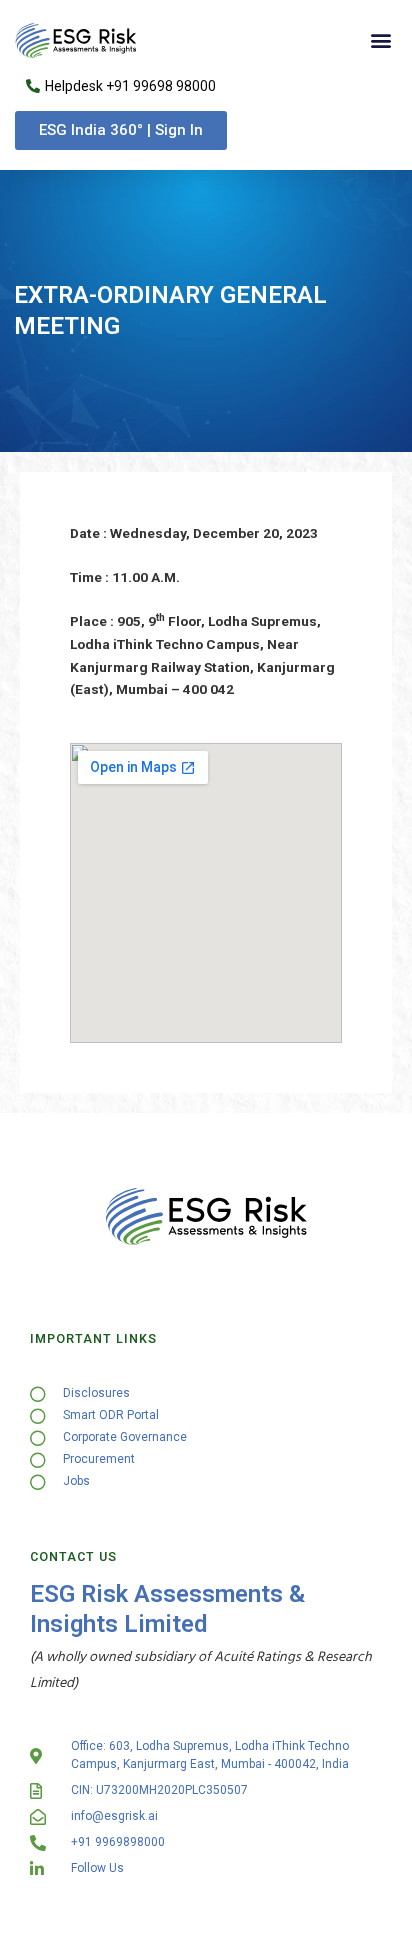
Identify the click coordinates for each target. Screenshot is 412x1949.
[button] (380, 40)
